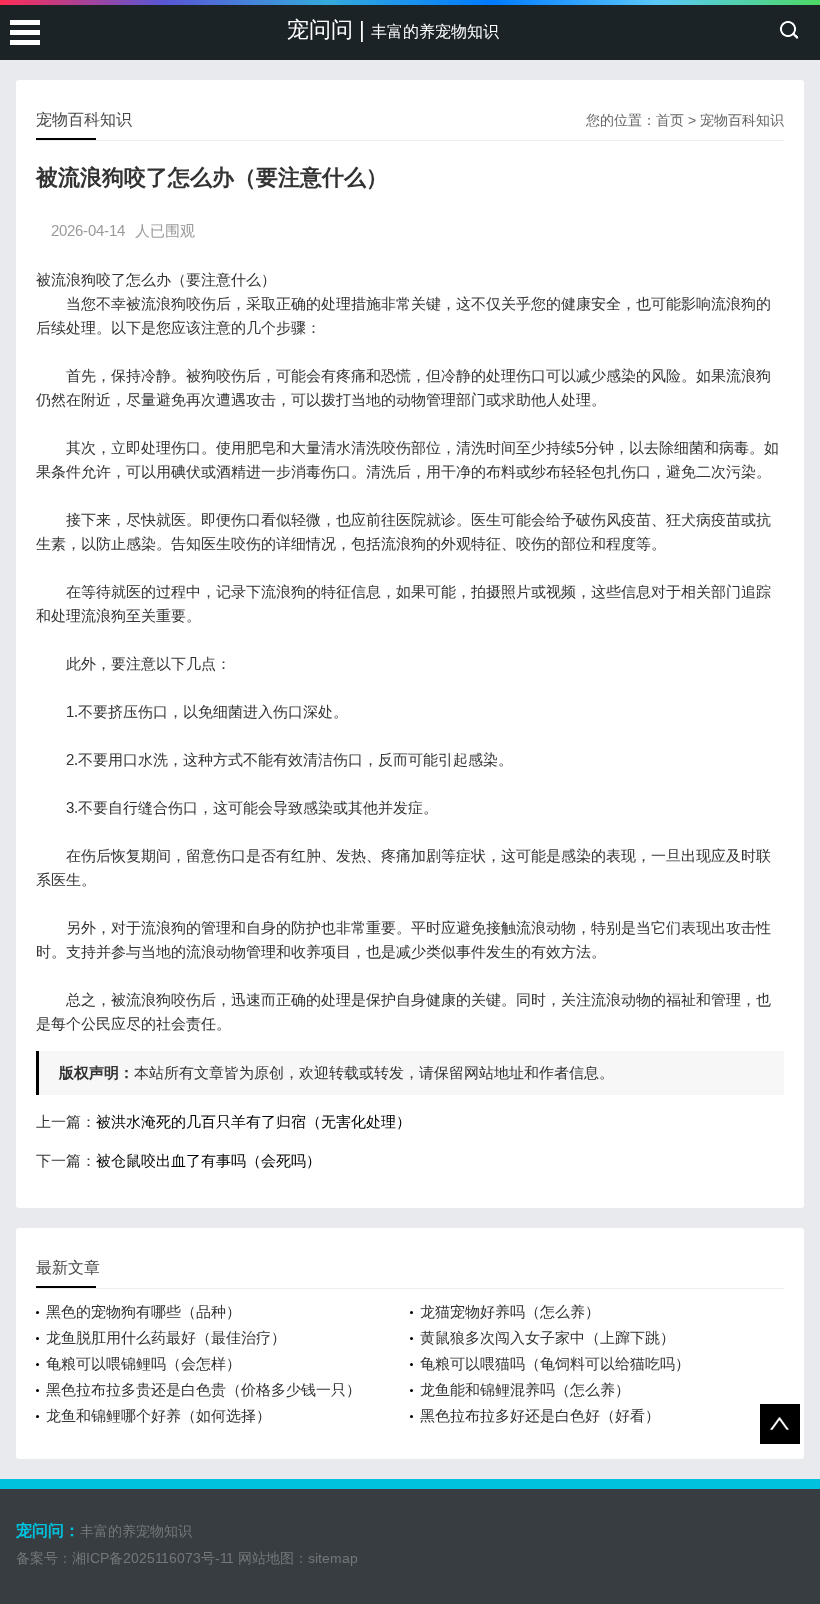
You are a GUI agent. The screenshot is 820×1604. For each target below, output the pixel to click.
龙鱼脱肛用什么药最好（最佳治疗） (166, 1337)
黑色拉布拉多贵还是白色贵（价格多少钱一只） (203, 1389)
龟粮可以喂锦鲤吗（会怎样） (143, 1363)
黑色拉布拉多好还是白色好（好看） (540, 1415)
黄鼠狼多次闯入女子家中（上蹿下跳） (547, 1337)
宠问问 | (393, 29)
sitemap (333, 1558)
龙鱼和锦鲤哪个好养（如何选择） (158, 1415)
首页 (670, 120)
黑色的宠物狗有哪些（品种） (143, 1311)
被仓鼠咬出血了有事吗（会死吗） (208, 1160)
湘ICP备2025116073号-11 (153, 1558)
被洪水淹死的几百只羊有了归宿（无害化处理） (253, 1121)
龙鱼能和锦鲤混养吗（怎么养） (525, 1389)
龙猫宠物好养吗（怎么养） (510, 1311)
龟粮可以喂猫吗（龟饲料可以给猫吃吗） (555, 1363)
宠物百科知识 (742, 120)
